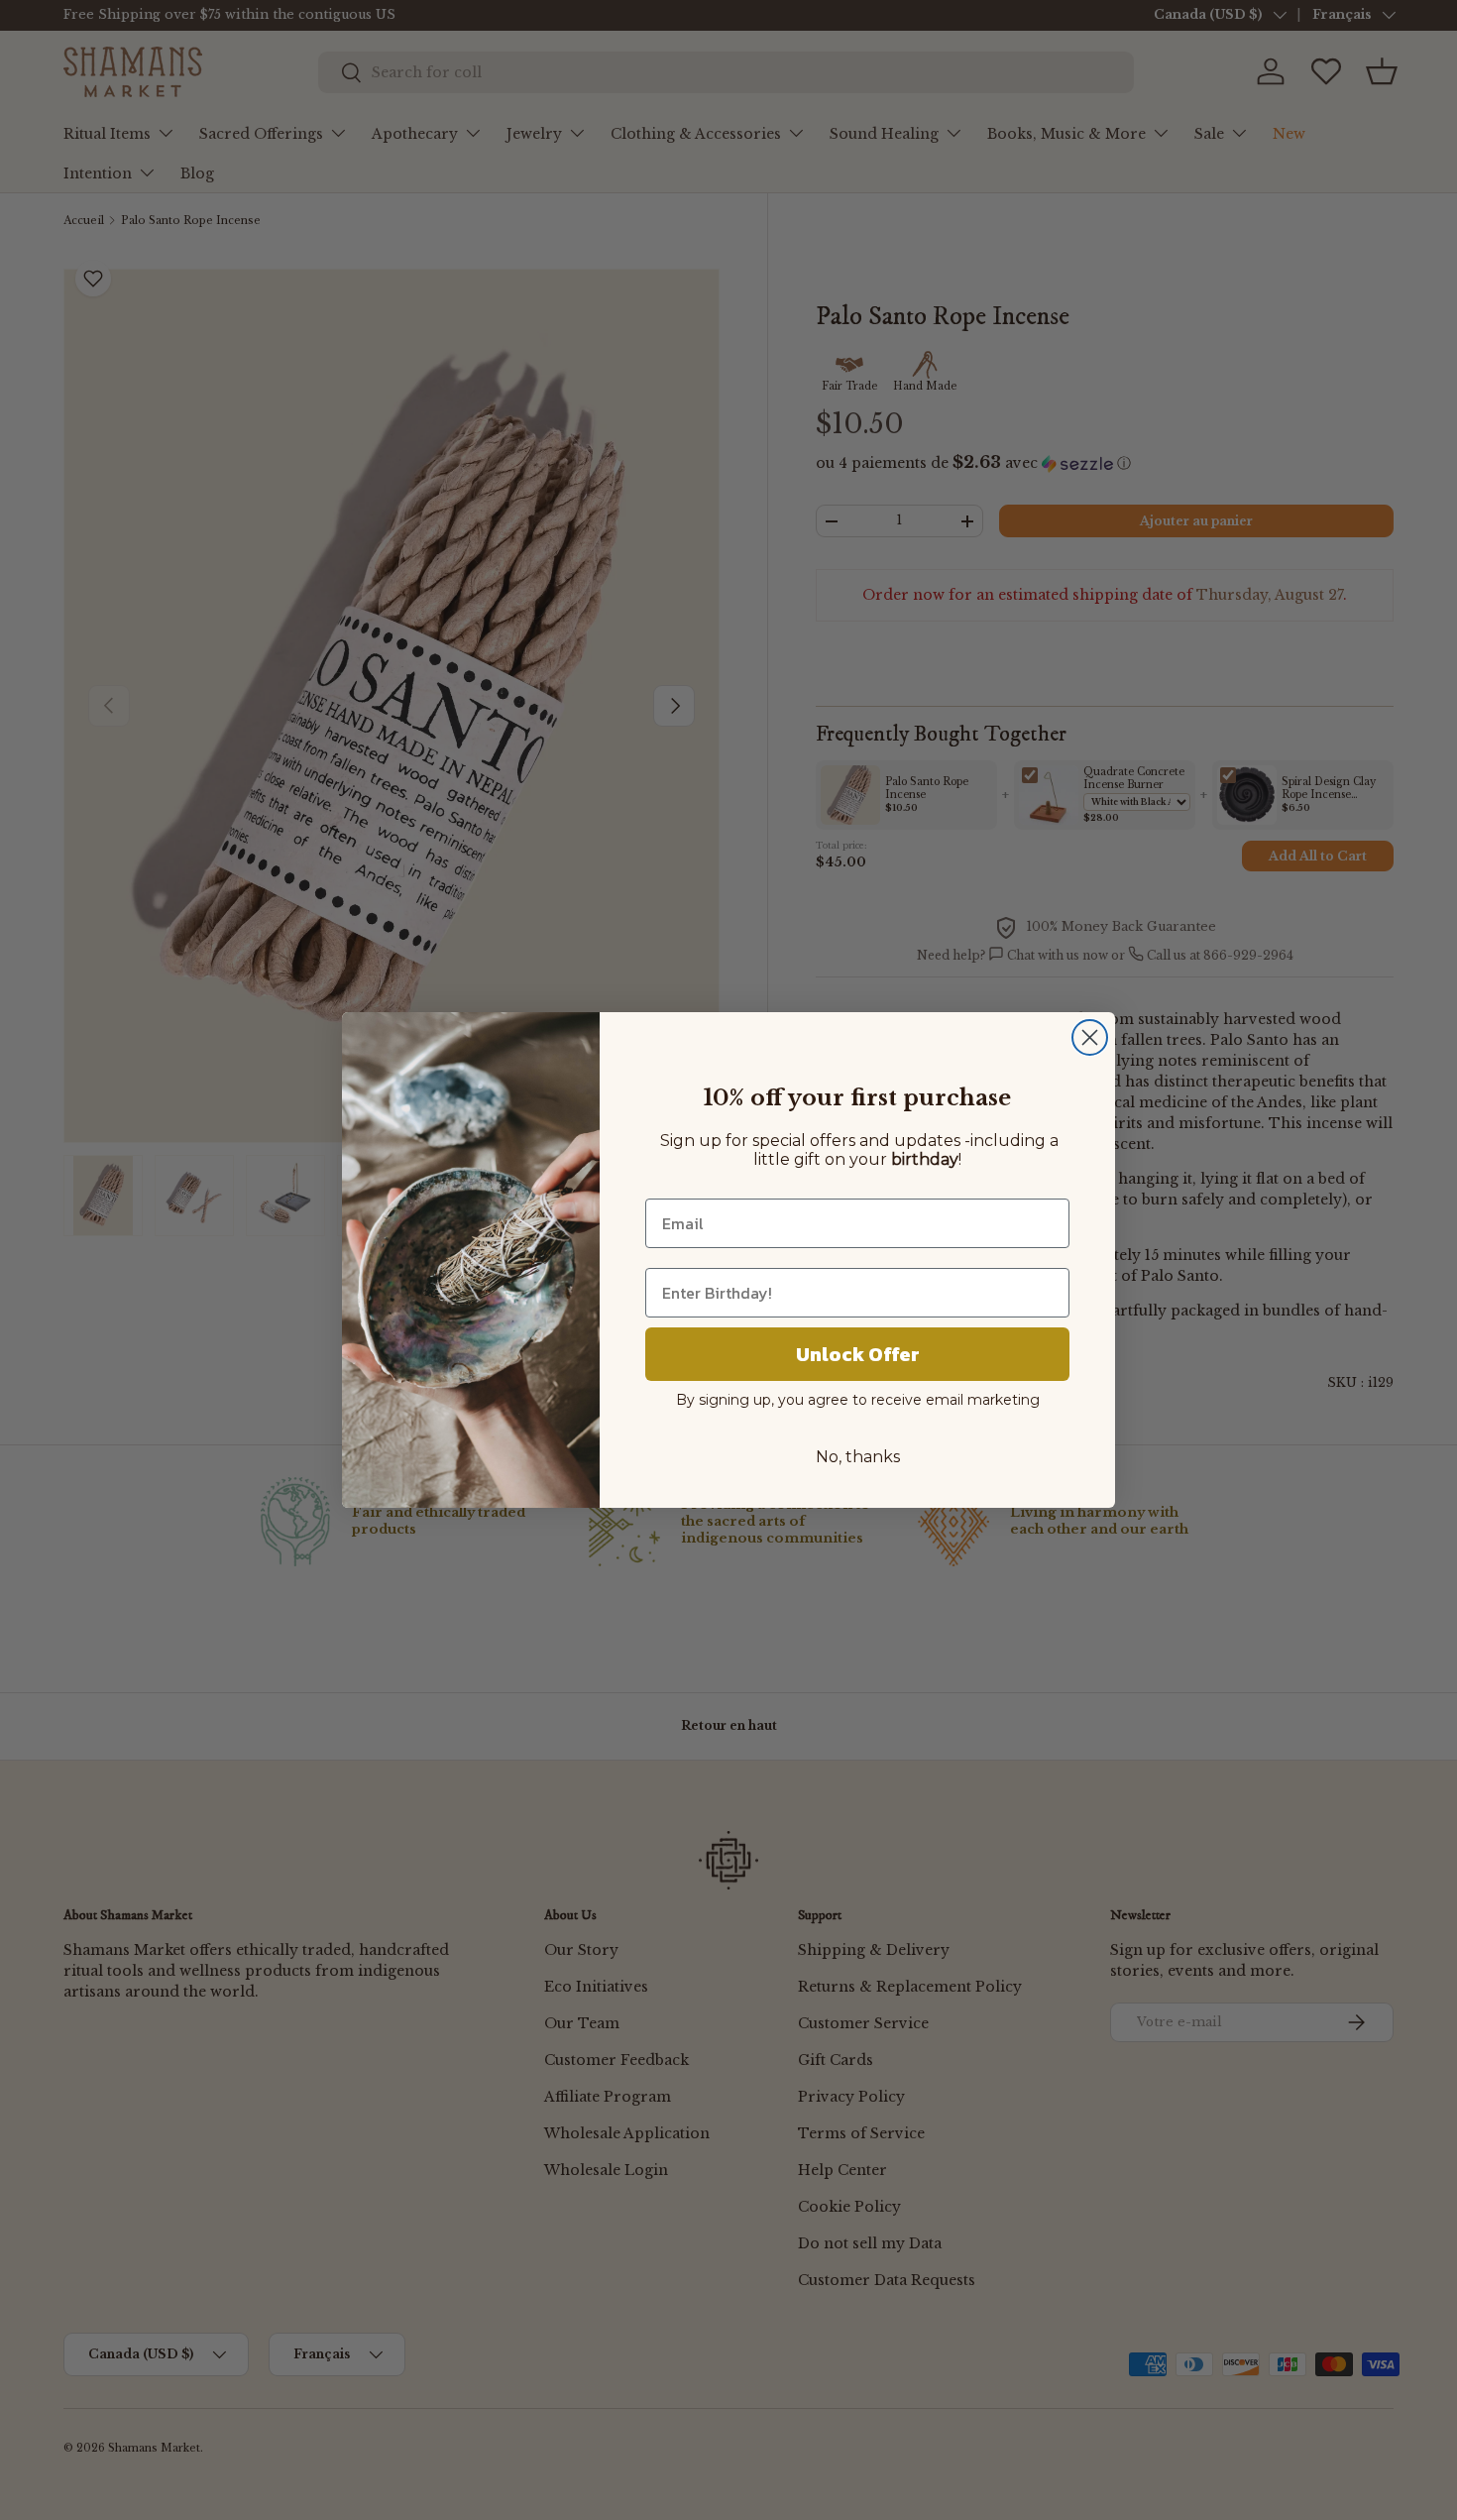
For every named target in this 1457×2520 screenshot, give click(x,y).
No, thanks (858, 1457)
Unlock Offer (858, 1354)
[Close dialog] (1090, 1037)
